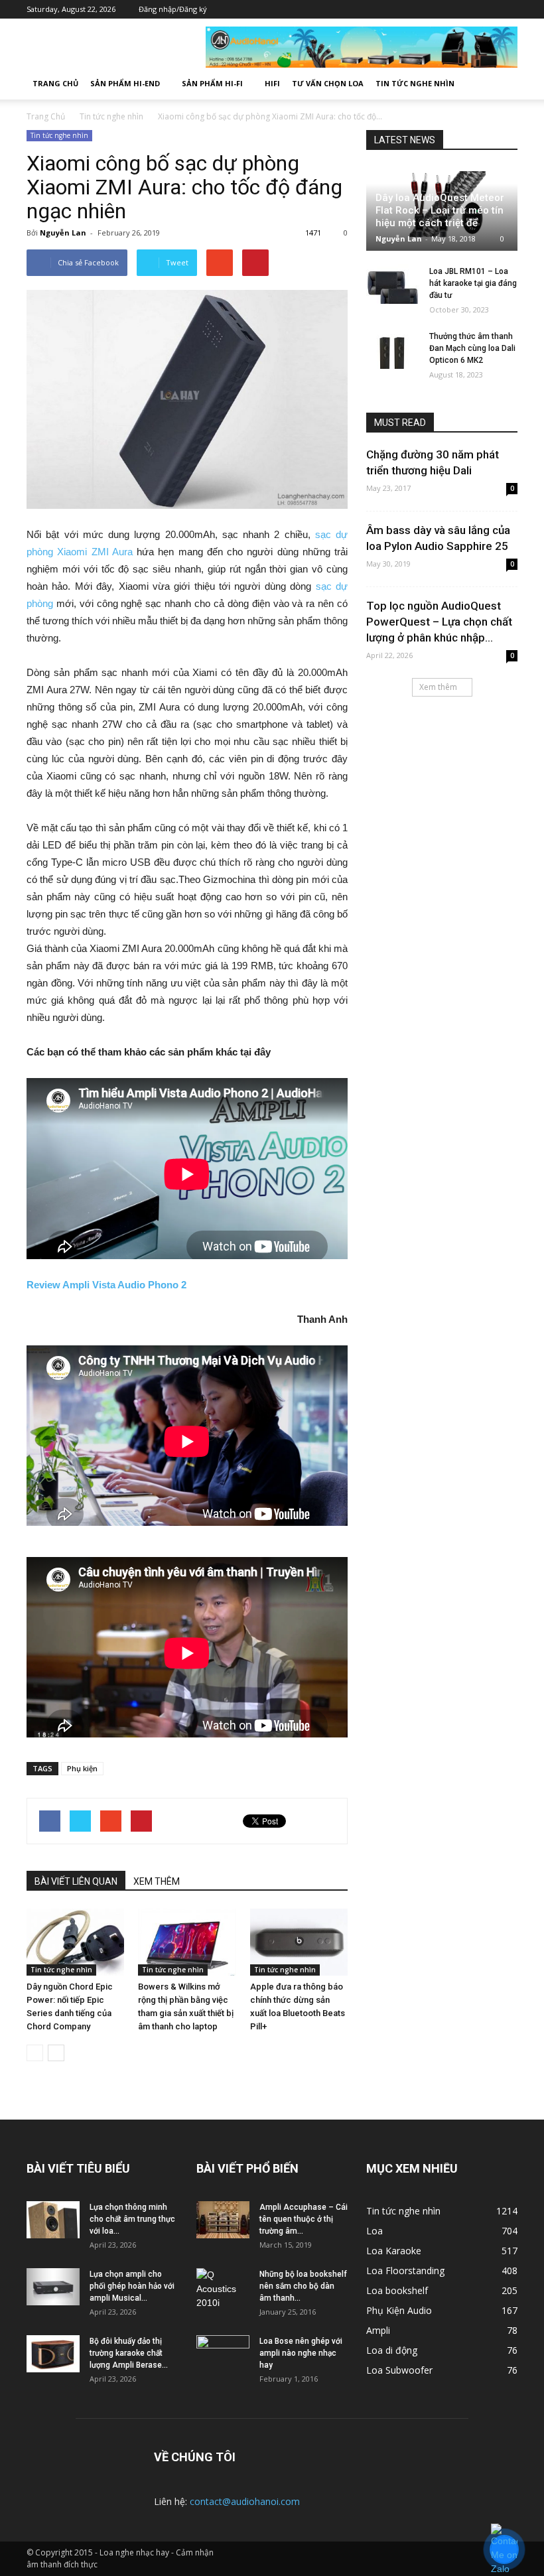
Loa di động (392, 2350)
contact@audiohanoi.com (245, 2501)
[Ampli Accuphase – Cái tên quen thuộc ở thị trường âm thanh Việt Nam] (223, 2220)
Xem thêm (438, 687)
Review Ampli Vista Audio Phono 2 (106, 1285)
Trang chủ (55, 83)
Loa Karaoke (394, 2251)
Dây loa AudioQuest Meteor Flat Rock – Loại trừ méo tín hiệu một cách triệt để (440, 210)
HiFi (272, 83)
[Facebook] (428, 9)
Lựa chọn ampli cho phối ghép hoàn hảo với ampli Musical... (132, 2286)
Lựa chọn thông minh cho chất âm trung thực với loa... (132, 2219)
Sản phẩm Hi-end (125, 83)
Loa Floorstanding (405, 2271)
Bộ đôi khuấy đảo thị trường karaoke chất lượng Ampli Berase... (129, 2353)
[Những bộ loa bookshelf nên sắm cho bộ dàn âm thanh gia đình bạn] (223, 2289)
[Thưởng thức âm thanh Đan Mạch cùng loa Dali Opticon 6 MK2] (393, 349)
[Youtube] (508, 9)
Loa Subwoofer (399, 2370)
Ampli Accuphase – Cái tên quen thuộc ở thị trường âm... (304, 2219)
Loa (374, 2231)
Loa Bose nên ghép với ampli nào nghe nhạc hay (301, 2353)
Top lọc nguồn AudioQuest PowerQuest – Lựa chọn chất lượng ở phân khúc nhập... (439, 622)
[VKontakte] (488, 9)
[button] (502, 84)
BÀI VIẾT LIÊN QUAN (76, 1881)
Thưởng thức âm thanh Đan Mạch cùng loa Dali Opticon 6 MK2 (472, 348)
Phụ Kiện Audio (399, 2310)
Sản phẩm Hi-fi (212, 83)
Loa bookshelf (397, 2290)
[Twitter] (448, 9)
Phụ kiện (82, 1768)
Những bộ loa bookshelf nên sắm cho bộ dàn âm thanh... (303, 2286)
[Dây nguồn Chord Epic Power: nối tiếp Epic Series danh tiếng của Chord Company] (75, 1942)
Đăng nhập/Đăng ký (173, 9)
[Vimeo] (468, 9)
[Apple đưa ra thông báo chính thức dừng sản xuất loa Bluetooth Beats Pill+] (299, 1942)
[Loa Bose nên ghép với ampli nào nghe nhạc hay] (223, 2354)
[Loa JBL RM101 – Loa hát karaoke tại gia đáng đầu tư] (393, 284)
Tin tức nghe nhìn (415, 83)
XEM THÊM (157, 1881)
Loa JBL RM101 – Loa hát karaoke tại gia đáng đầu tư (473, 283)
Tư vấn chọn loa (328, 83)
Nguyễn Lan (63, 233)
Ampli (378, 2330)
